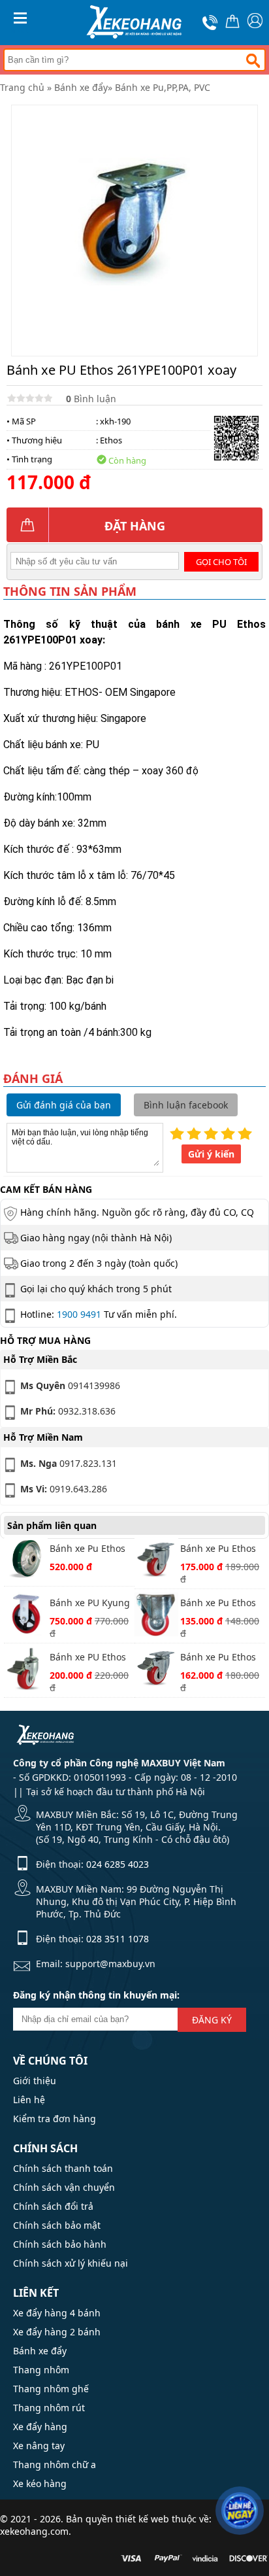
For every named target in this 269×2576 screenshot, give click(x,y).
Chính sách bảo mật (57, 2225)
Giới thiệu (35, 2081)
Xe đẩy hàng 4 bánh (57, 2313)
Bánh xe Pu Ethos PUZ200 (87, 1550)
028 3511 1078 (118, 1939)
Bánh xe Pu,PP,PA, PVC (163, 87)
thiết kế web (142, 2519)
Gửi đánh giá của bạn (64, 1105)
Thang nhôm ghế (51, 2389)
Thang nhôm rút (49, 2408)
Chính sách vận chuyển (64, 2187)
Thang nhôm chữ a (55, 2464)
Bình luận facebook (186, 1105)
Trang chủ (22, 87)
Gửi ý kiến (211, 1154)
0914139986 (70, 1385)
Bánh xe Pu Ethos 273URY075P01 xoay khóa (218, 1550)
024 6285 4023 (118, 1864)
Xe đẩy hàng (40, 2427)
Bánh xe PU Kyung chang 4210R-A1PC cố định (91, 1604)
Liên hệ (29, 2100)
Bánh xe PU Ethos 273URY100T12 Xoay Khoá (88, 1658)
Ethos (111, 440)
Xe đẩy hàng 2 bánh (57, 2332)
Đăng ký (212, 2020)
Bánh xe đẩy (81, 87)
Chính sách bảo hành (60, 2244)
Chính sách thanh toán (63, 2168)
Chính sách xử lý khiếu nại (71, 2263)
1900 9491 (79, 1314)
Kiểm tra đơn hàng (55, 2119)
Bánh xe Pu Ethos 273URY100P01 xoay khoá (218, 1658)
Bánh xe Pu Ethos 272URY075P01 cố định (219, 1604)
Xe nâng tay (39, 2446)
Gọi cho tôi (221, 562)
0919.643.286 (64, 1489)
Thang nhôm (41, 2370)
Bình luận (91, 399)
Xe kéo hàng (40, 2483)
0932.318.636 (68, 1411)
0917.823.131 (69, 1463)
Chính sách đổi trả (53, 2206)
